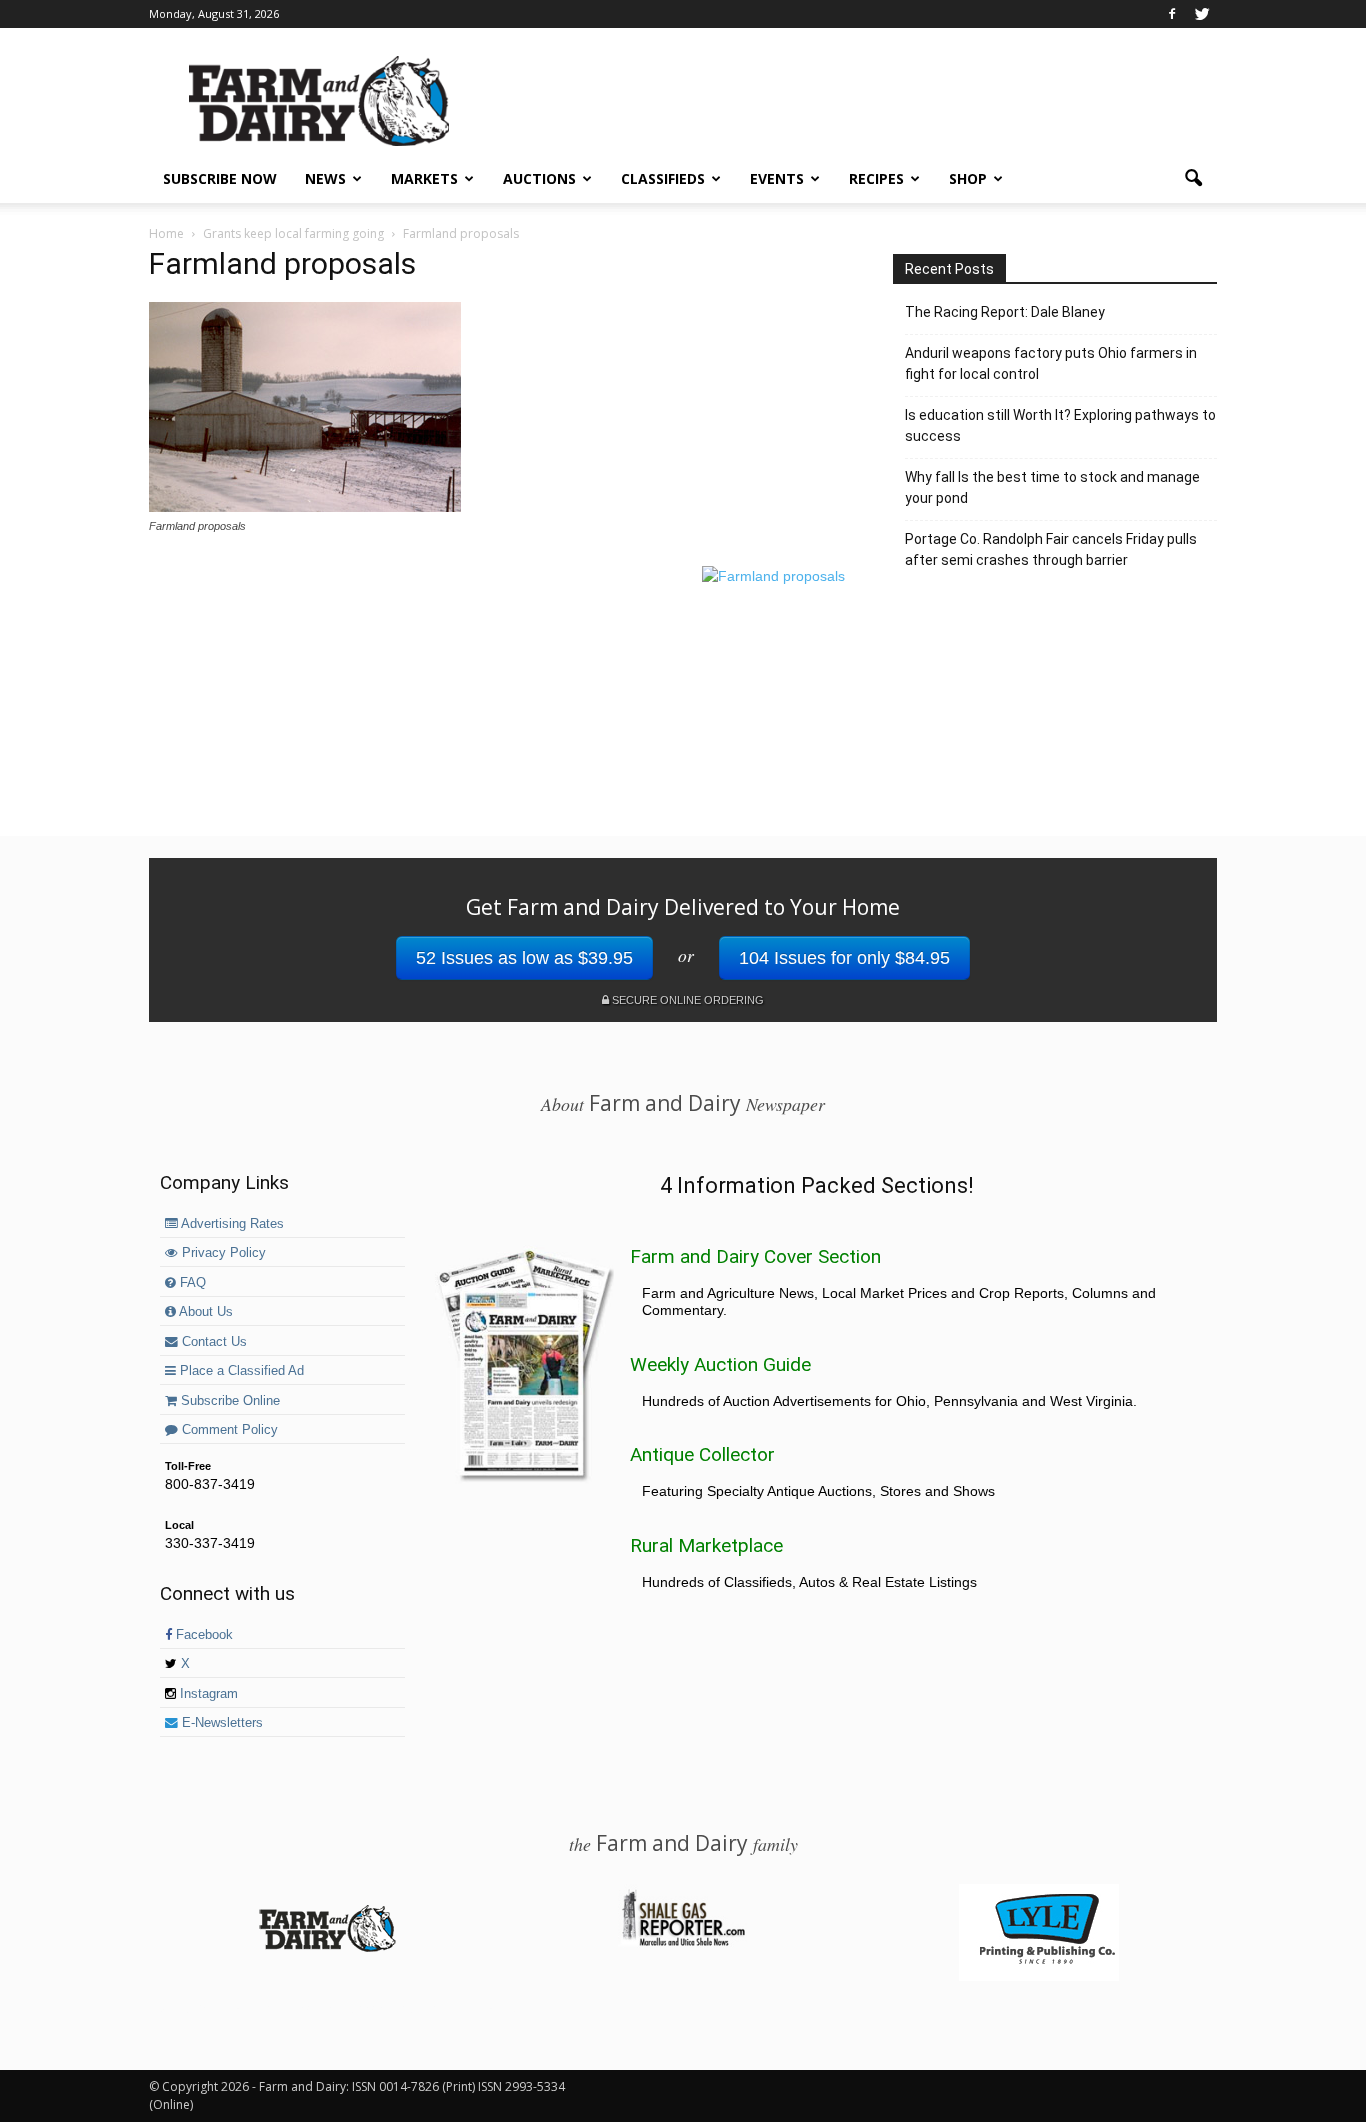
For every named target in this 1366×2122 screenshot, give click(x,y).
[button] (1193, 179)
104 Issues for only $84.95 (844, 958)
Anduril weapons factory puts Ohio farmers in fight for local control (1051, 363)
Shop (968, 178)
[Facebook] (1172, 14)
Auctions (539, 178)
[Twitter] (1202, 14)
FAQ (191, 1283)
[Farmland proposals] (305, 507)
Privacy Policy (222, 1253)
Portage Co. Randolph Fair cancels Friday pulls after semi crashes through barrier (1051, 549)
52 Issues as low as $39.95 (524, 958)
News (325, 178)
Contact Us (212, 1342)
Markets (424, 178)
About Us (204, 1312)
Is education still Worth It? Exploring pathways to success (1060, 425)
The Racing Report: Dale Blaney (1005, 312)
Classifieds (663, 178)
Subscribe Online (228, 1401)
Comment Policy (228, 1430)
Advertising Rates (231, 1224)
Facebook (202, 1635)
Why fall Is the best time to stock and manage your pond (1052, 487)
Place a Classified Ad (240, 1371)
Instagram (207, 1694)
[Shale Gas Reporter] (683, 1943)
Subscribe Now (220, 178)
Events (777, 178)
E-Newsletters (220, 1723)
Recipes (876, 178)
